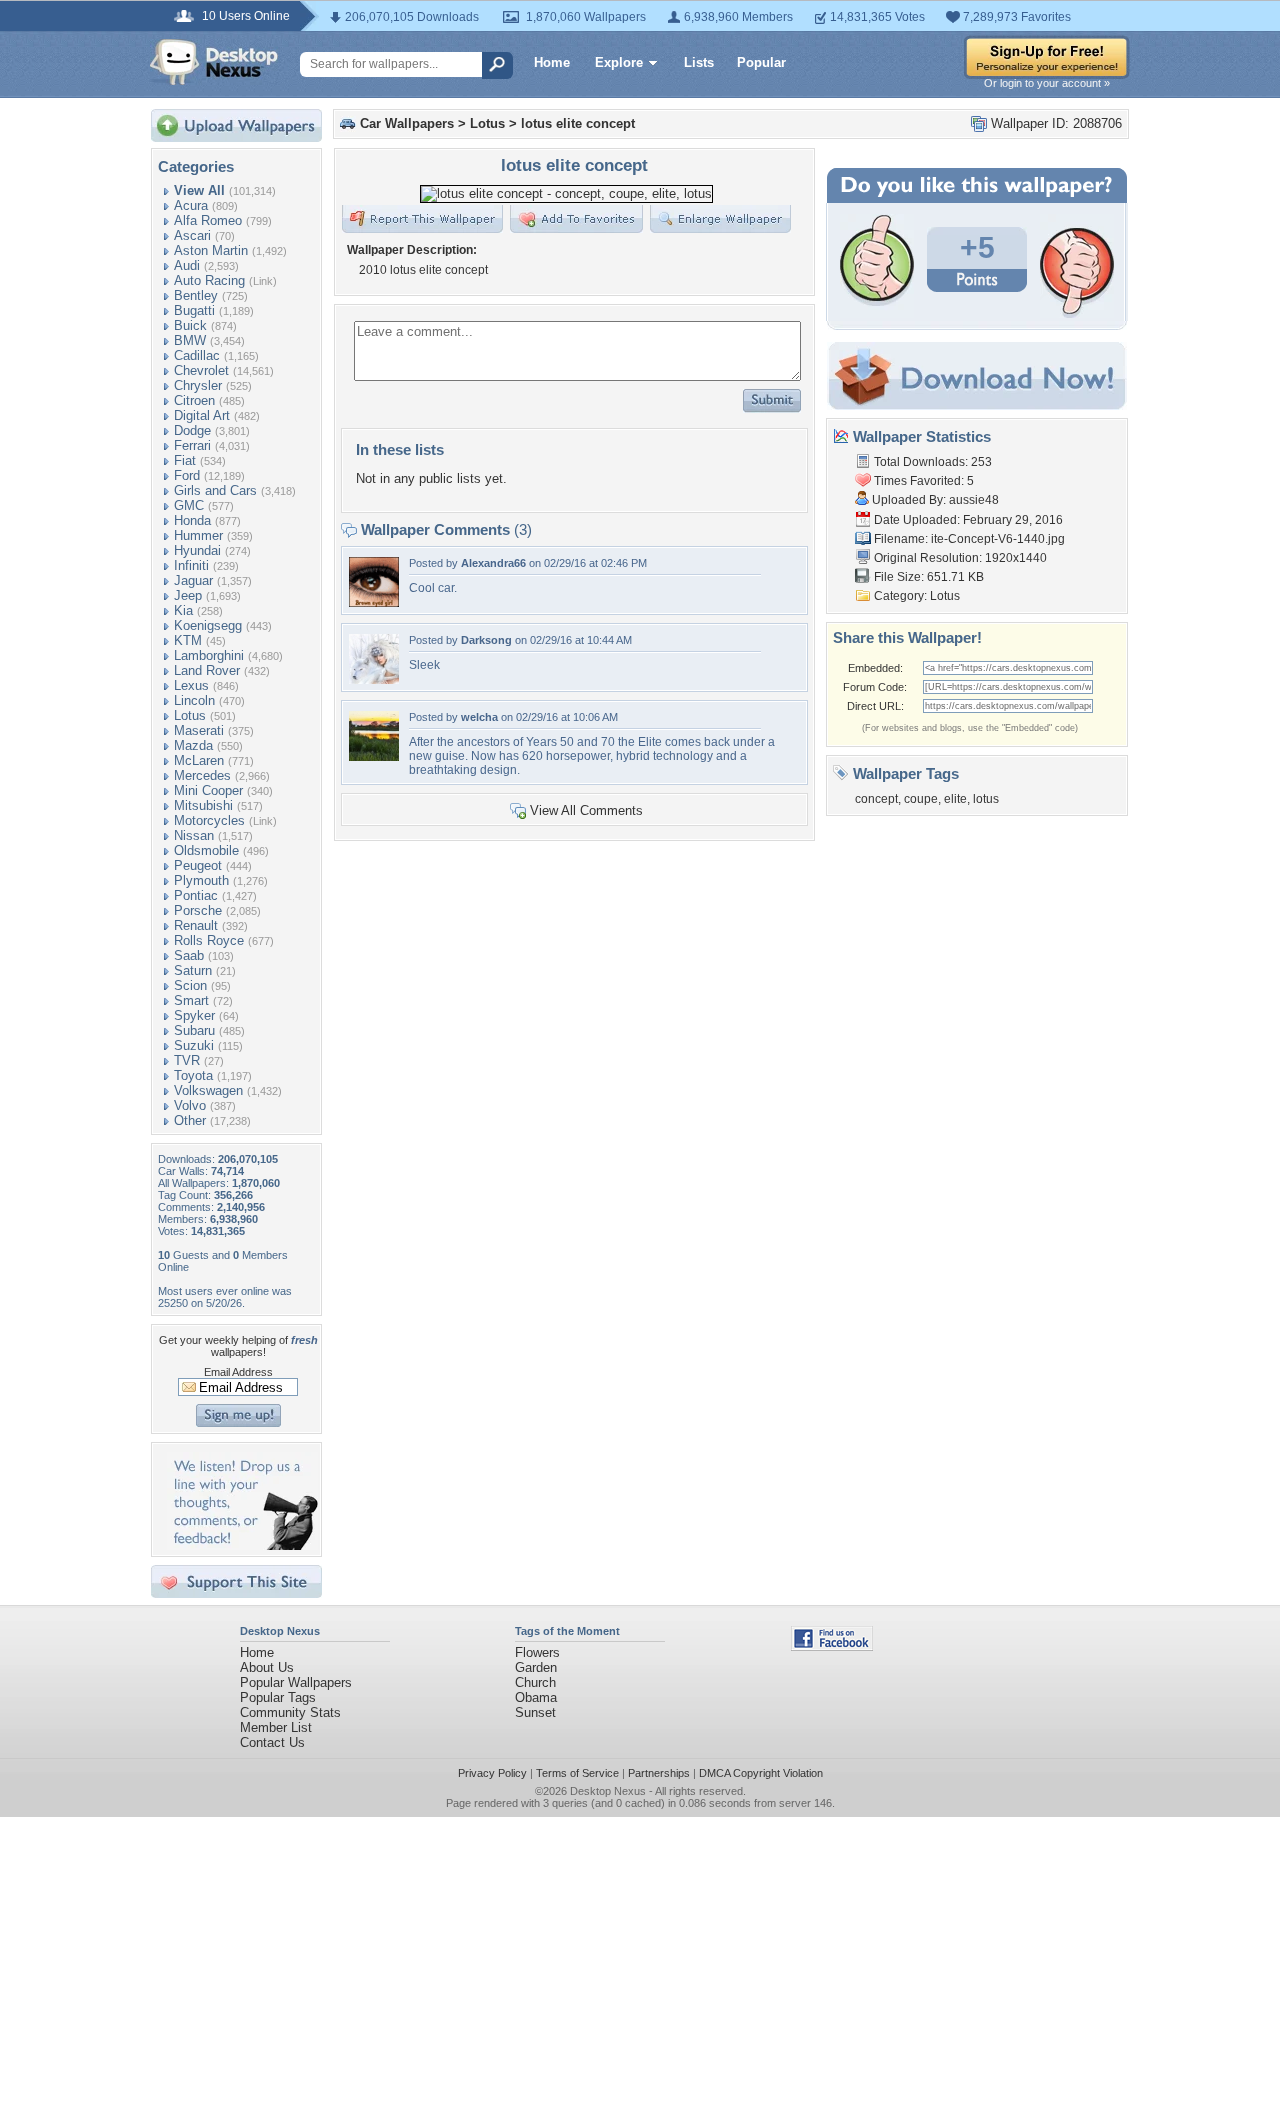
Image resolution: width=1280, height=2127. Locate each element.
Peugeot (198, 865)
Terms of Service (577, 1773)
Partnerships (659, 1773)
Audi (187, 265)
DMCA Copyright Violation (761, 1773)
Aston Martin (211, 250)
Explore (619, 62)
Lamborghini (209, 655)
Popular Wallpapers (296, 1682)
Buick (190, 325)
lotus (986, 799)
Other (190, 1120)
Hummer (198, 535)
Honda (192, 520)
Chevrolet (201, 370)
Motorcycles (209, 820)
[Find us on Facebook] (832, 1646)
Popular (761, 62)
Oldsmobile (206, 850)
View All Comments (586, 810)
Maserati (199, 730)
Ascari (192, 235)
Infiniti (191, 565)
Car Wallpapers (407, 123)
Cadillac (197, 355)
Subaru (194, 1030)
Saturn (193, 970)
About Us (267, 1667)
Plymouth (201, 880)
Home (552, 62)
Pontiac (196, 895)
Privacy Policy (492, 1773)
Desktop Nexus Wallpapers (214, 62)
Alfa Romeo (208, 220)
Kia (183, 610)
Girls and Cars (215, 490)
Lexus (191, 685)
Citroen (194, 400)
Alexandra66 (493, 563)
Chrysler (198, 385)
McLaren (199, 760)
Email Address (238, 1372)
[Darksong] (374, 679)
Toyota (193, 1075)
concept (876, 799)
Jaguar (193, 580)
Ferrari (192, 445)
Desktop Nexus (608, 1791)
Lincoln (194, 700)
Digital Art (202, 415)
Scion (190, 985)
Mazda (193, 745)
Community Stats (290, 1712)
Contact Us (272, 1742)
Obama (536, 1697)
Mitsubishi (203, 805)
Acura (191, 205)
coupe (921, 799)
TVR (187, 1060)
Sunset (535, 1712)
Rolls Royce (209, 940)
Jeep (188, 595)
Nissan (194, 835)
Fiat (185, 460)
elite (955, 799)
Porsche (198, 910)
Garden (536, 1667)
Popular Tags (278, 1697)
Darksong (486, 640)
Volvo (190, 1105)
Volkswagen (208, 1090)
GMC (189, 505)
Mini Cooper (208, 790)
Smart (191, 1000)
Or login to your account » (1047, 83)
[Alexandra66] (374, 602)
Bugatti (194, 310)
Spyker (194, 1015)
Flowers (537, 1652)
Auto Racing (209, 280)
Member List (276, 1727)
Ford (187, 475)
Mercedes (202, 775)
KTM (188, 640)
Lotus (190, 715)
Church (535, 1682)
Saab (189, 955)
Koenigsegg (208, 625)
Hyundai (197, 550)
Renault (196, 925)
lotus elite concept (578, 123)
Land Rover (207, 670)
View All (199, 190)
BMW (190, 340)
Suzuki (194, 1045)
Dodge (192, 430)
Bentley (196, 295)
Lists (699, 62)
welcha (479, 717)
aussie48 (974, 500)
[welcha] (374, 756)
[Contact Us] (242, 1545)
